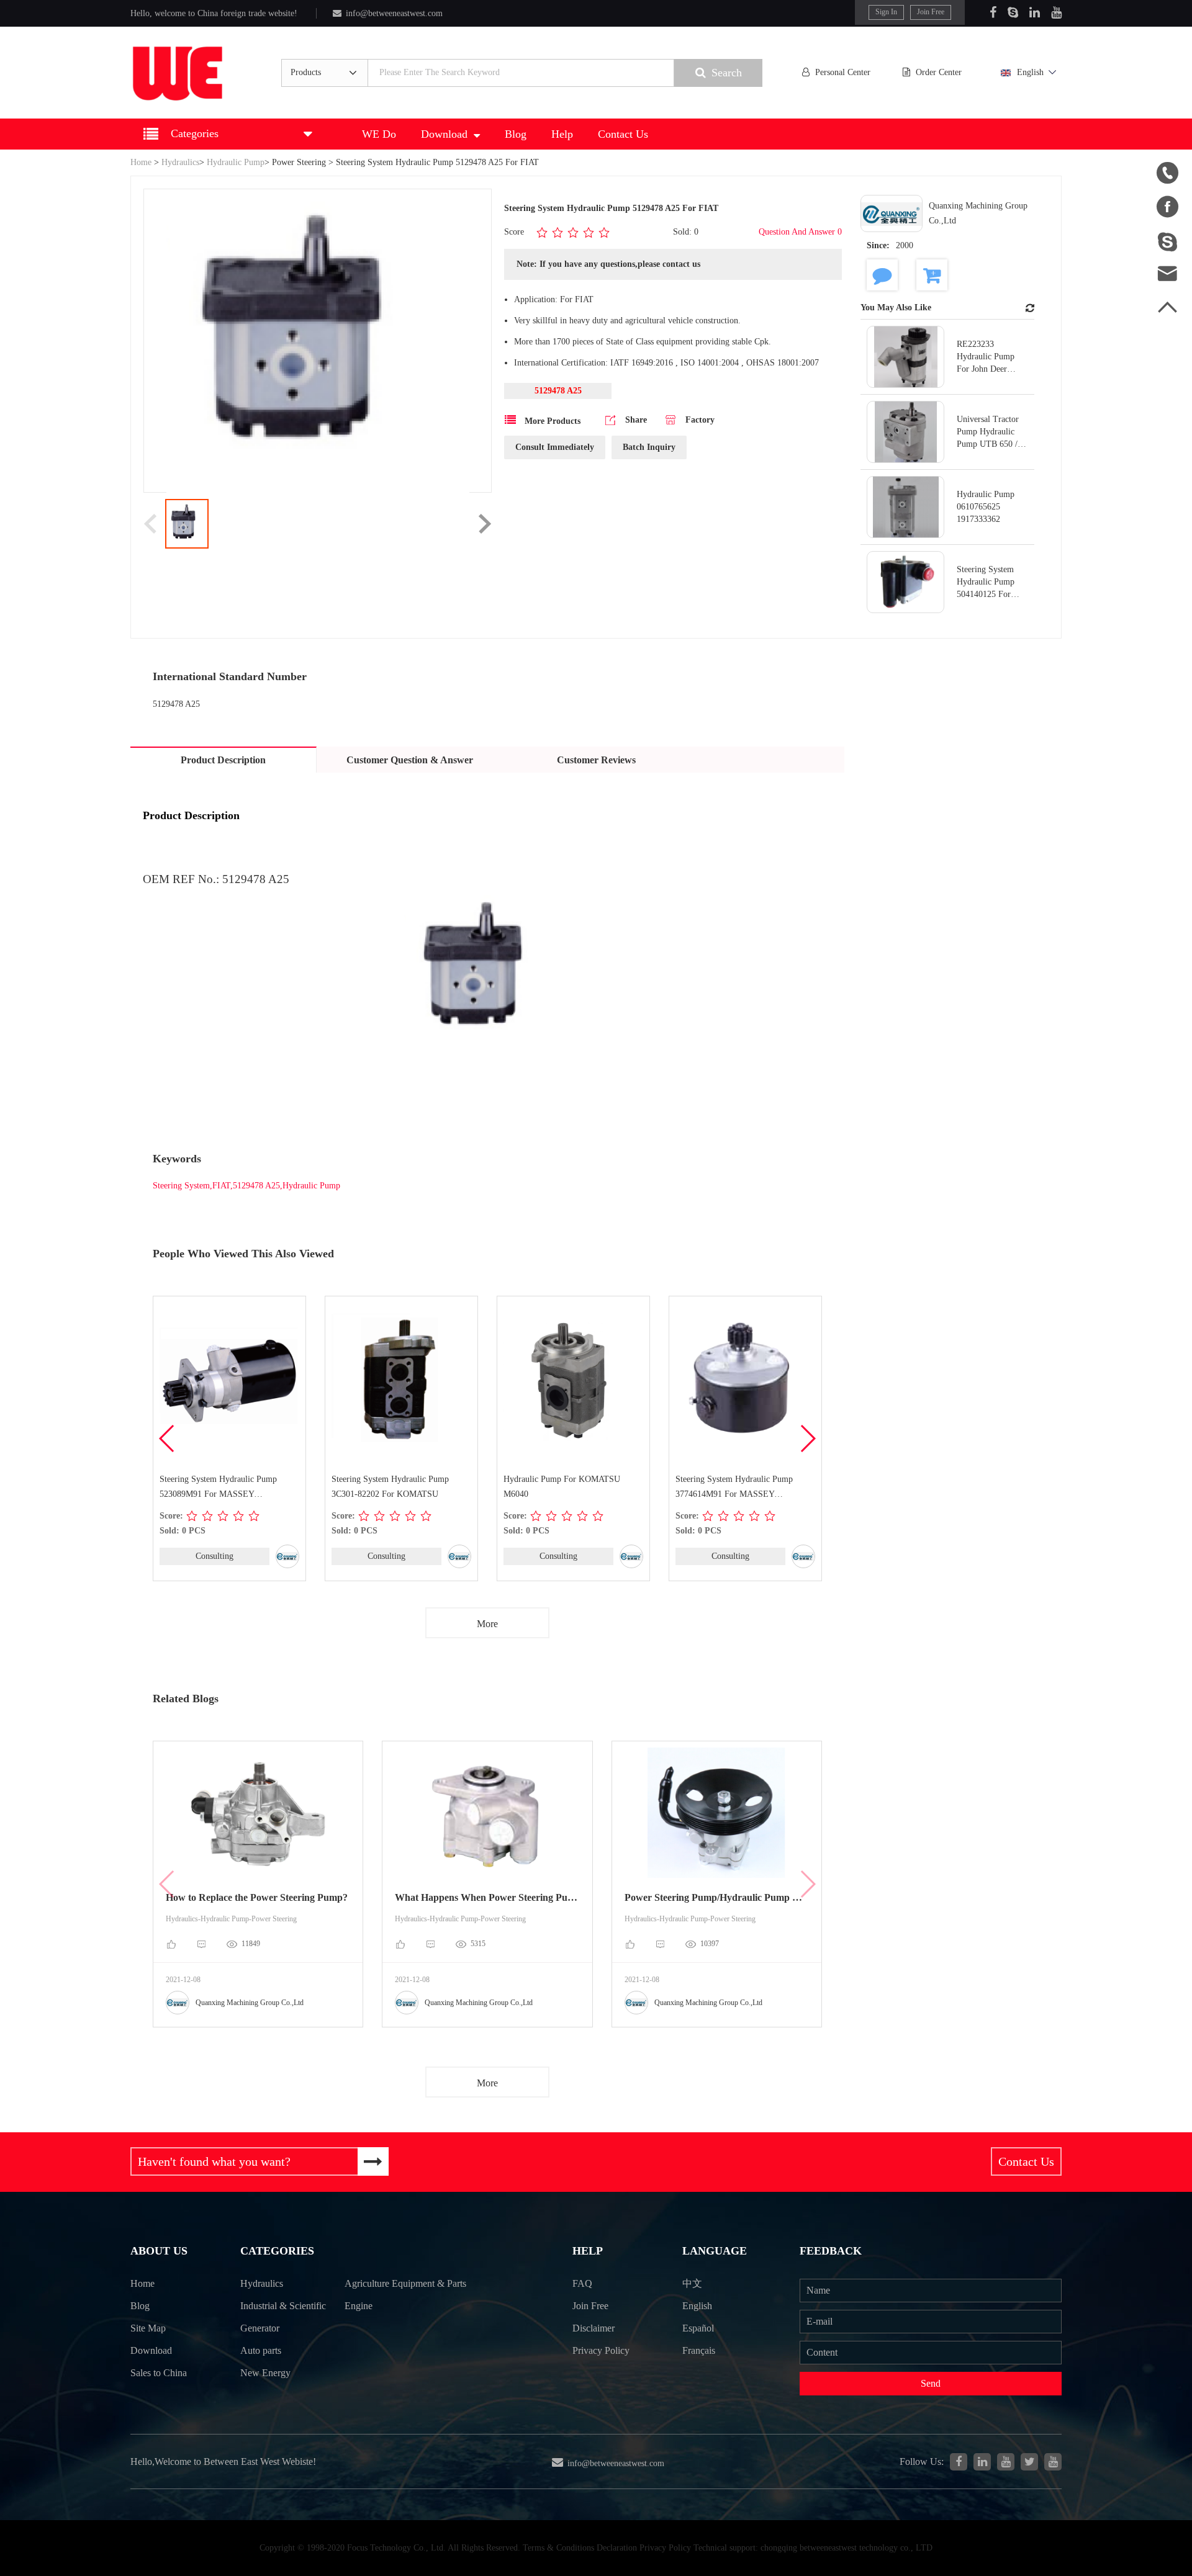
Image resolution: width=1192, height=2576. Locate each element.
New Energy (265, 2373)
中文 (692, 2283)
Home (141, 162)
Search (727, 73)
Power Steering (299, 162)
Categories (277, 2251)
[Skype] (1013, 12)
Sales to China (159, 2373)
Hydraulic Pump (236, 162)
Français (699, 2350)
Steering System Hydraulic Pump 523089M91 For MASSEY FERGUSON (218, 1488)
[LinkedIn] (1035, 12)
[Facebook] (993, 12)
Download (444, 134)
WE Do (379, 134)
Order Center (939, 72)
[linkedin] (982, 2462)
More (487, 1624)
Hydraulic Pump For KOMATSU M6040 (562, 1487)
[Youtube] (1056, 12)
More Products (551, 421)
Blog (516, 134)
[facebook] (959, 2462)
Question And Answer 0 (800, 232)
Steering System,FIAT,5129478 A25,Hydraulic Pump (246, 1186)
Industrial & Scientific (283, 2306)
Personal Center (843, 72)
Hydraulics (180, 162)
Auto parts (261, 2350)
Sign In (886, 12)
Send (931, 2383)
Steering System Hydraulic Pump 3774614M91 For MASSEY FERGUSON (734, 1488)
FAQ (582, 2283)
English (1030, 72)
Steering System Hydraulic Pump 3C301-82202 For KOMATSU (390, 1487)
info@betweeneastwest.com (394, 13)
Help (562, 134)
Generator (260, 2328)
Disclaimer (594, 2328)
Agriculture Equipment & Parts (405, 2283)
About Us (159, 2251)
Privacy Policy (601, 2350)
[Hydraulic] (1006, 2462)
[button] (807, 1438)
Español (698, 2328)
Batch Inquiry (649, 447)
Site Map (148, 2328)
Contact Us (623, 134)
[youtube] (1053, 2462)
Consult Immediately (555, 447)
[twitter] (1029, 2462)
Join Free (931, 12)
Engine (359, 2306)
